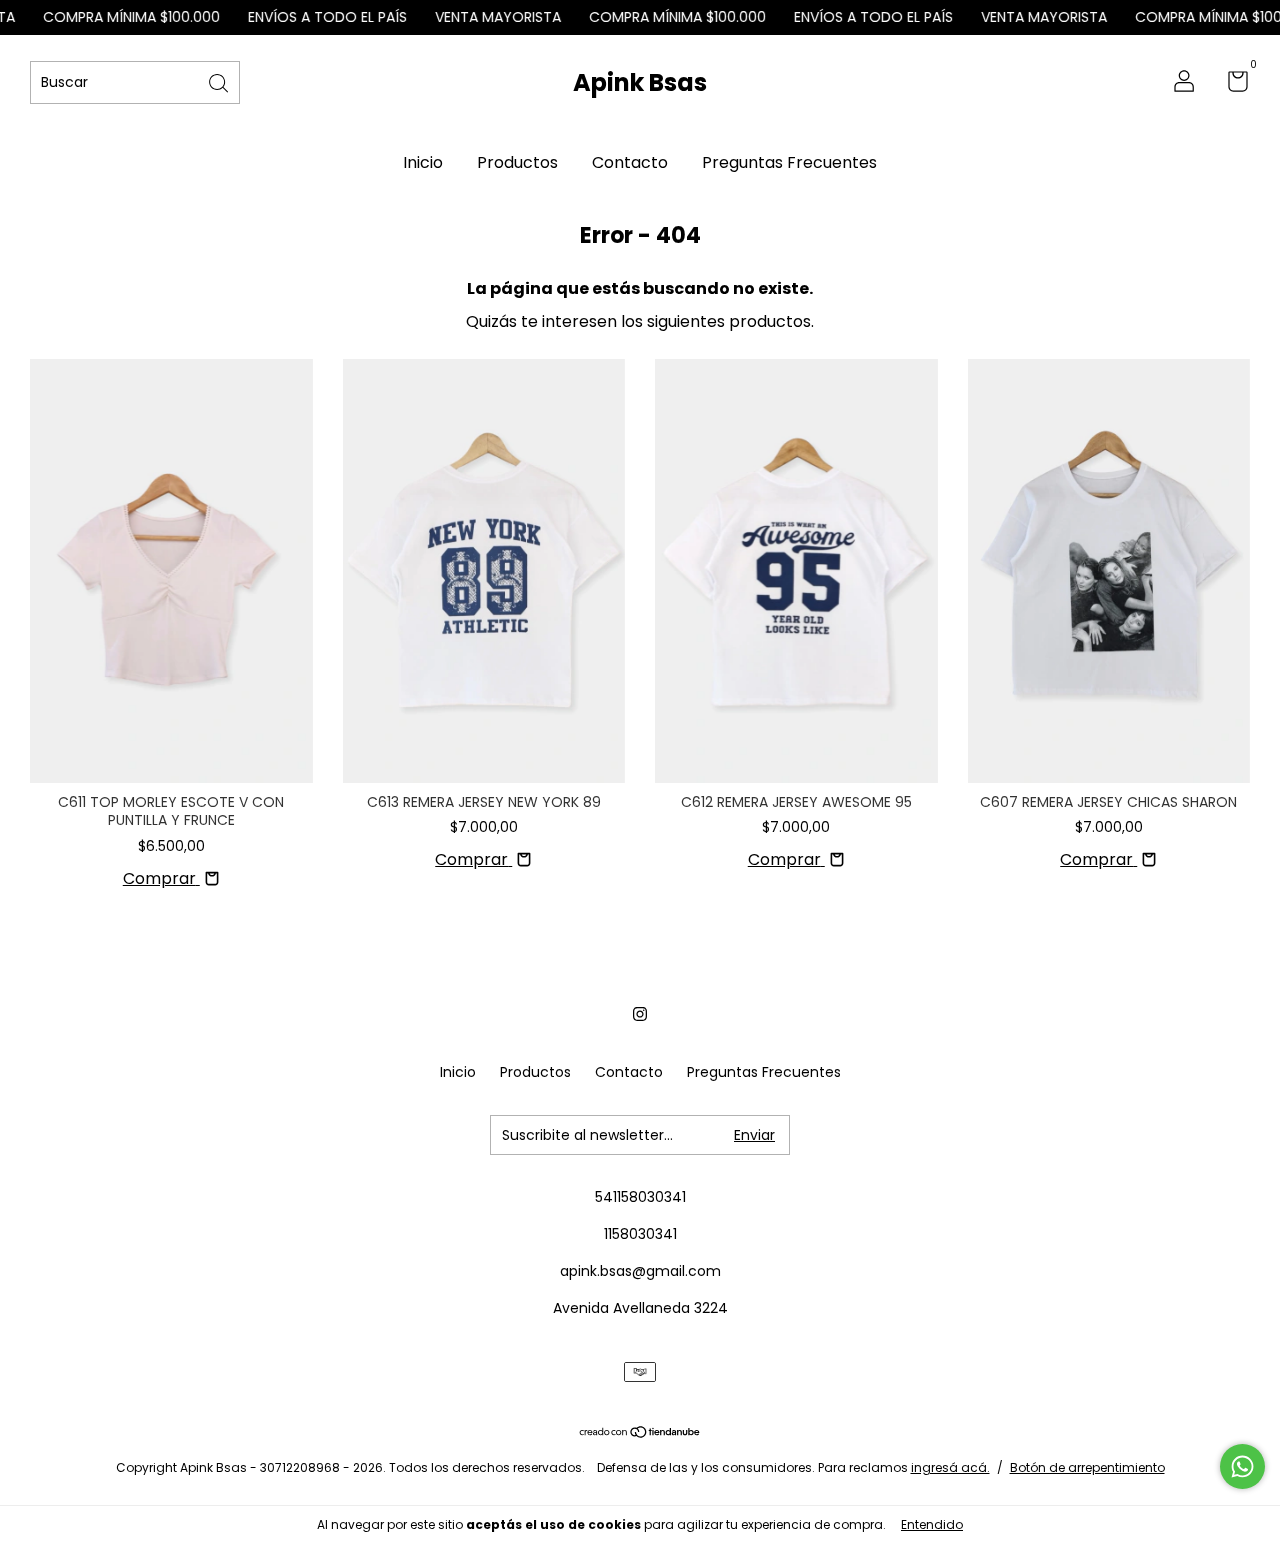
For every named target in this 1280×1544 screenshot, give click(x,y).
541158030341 (640, 1197)
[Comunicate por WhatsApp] (1242, 1466)
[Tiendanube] (640, 1433)
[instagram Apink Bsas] (640, 1014)
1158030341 (640, 1234)
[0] (1230, 85)
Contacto (630, 162)
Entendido (932, 1524)
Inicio (423, 162)
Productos (517, 162)
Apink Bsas (640, 82)
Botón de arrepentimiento (1087, 1467)
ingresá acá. (950, 1467)
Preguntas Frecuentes (789, 162)
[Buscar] (220, 81)
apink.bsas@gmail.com (640, 1271)
